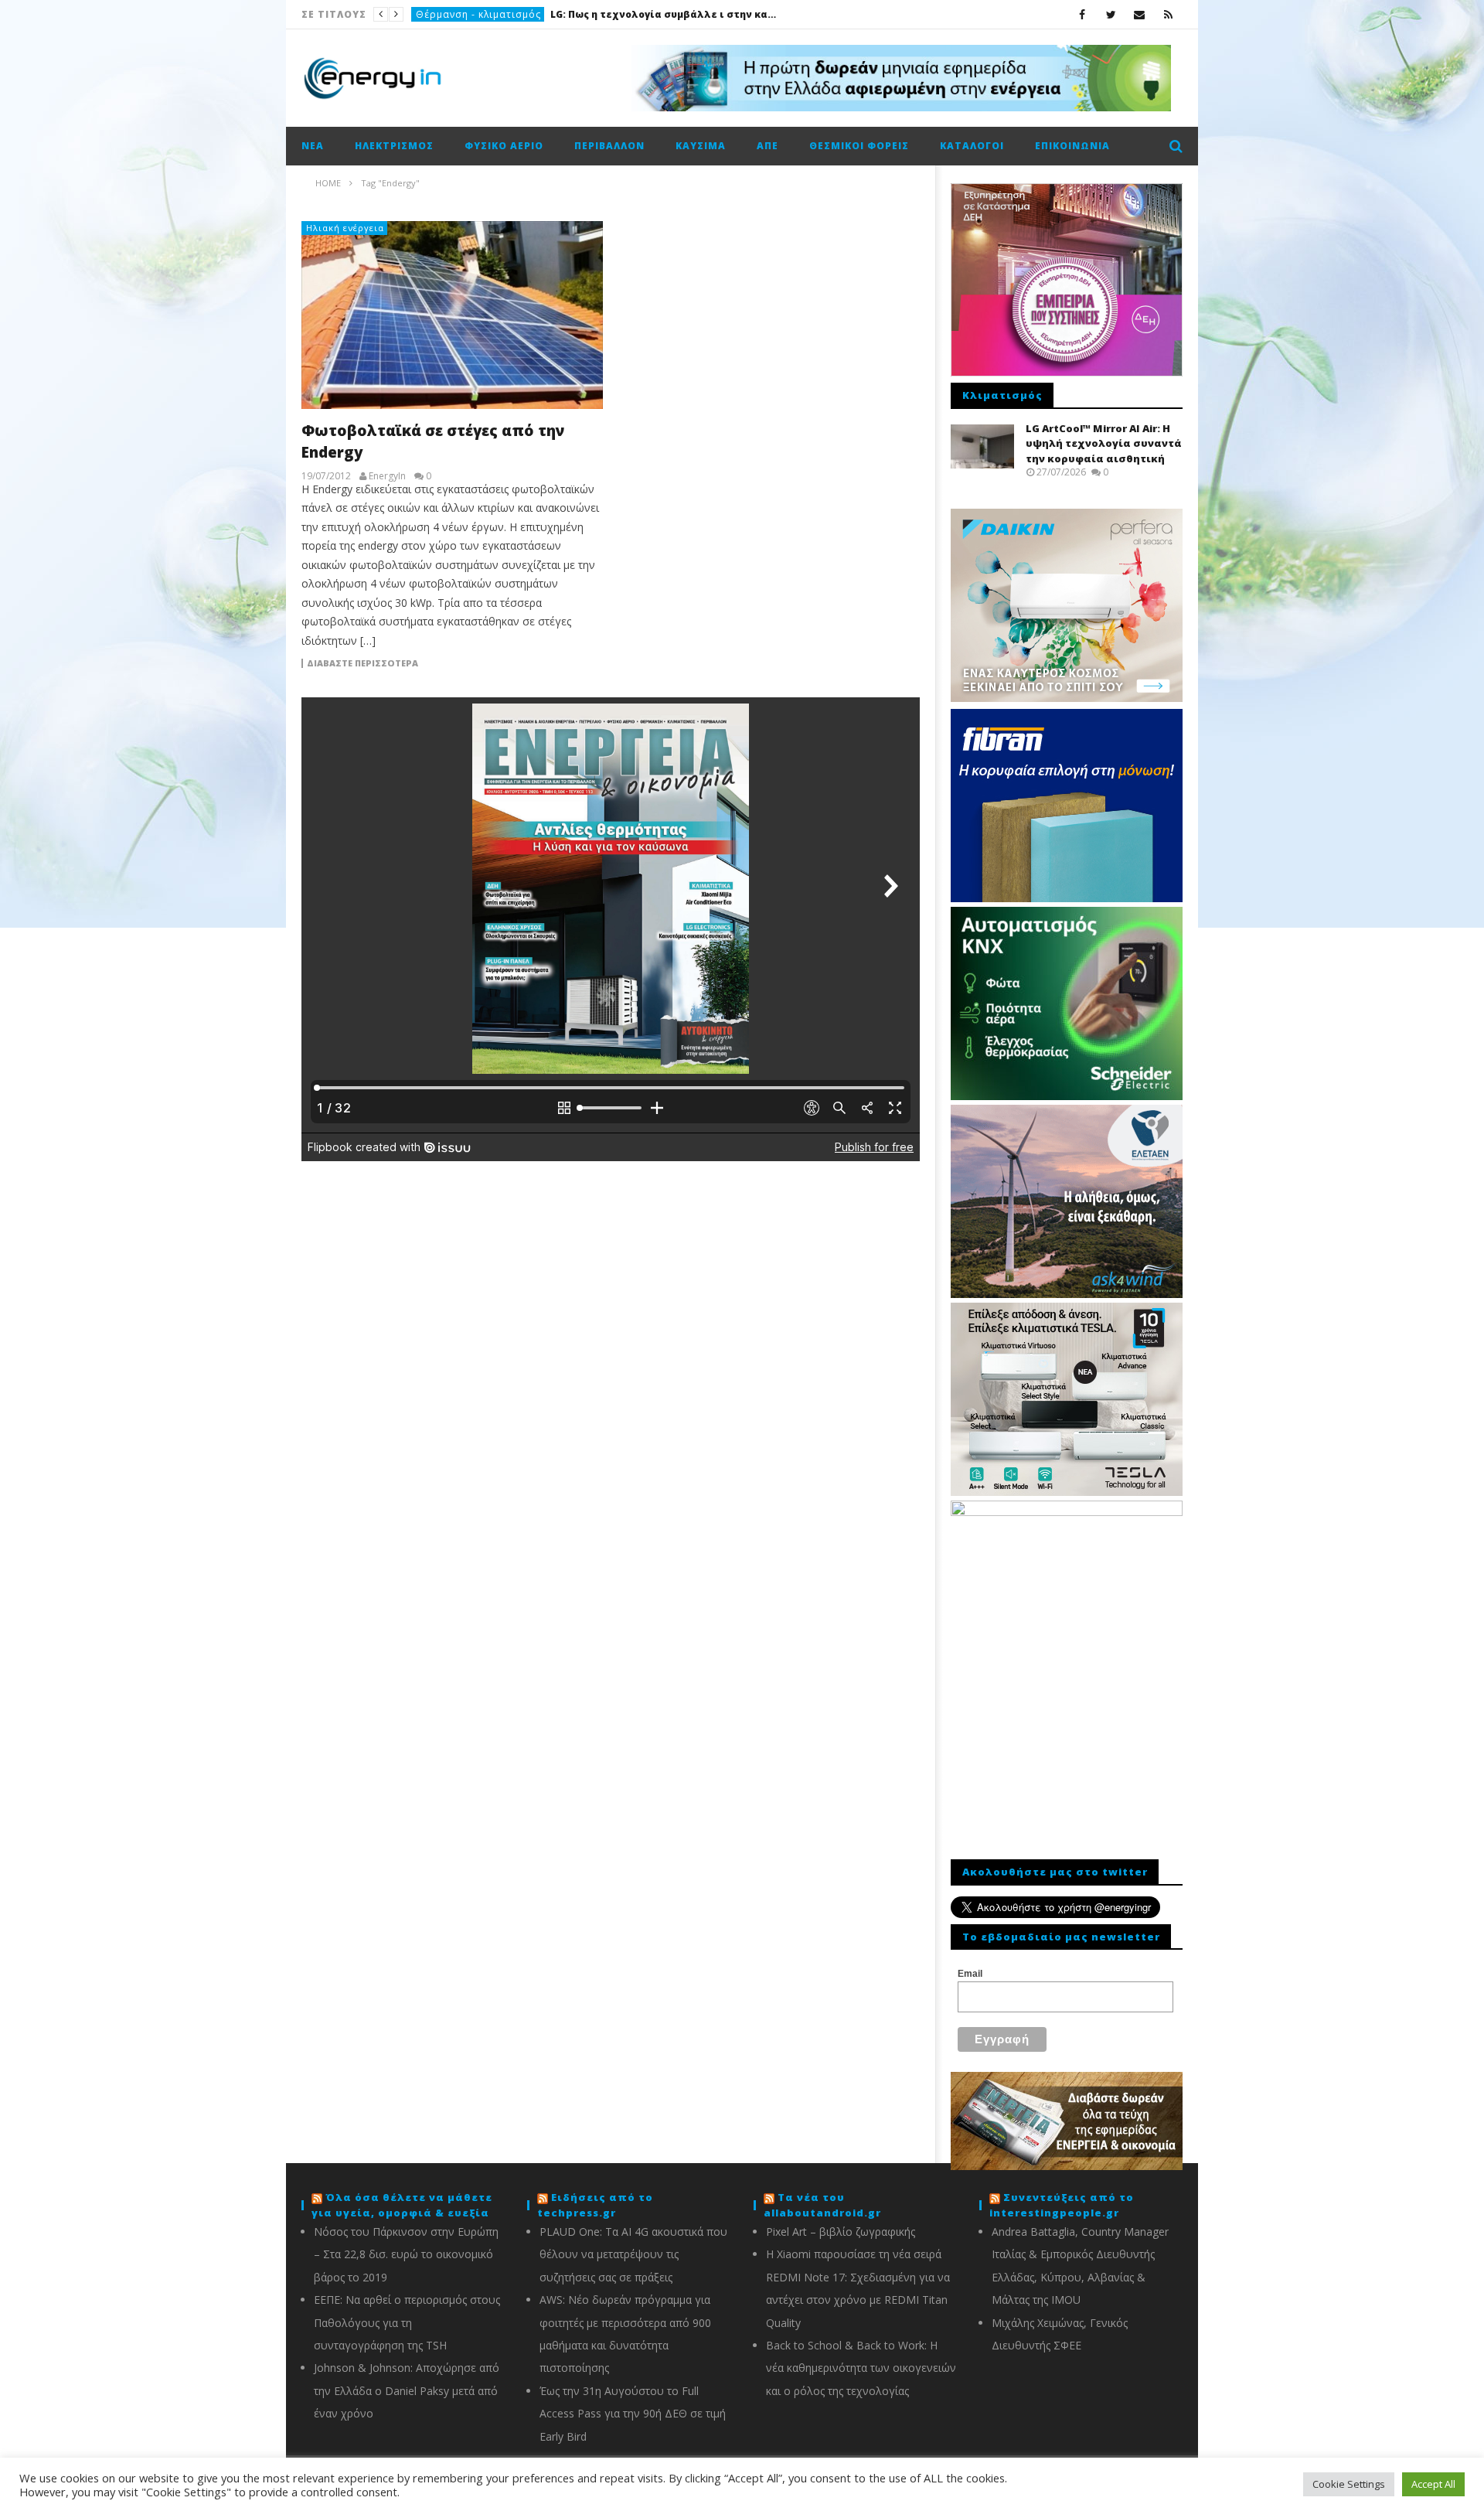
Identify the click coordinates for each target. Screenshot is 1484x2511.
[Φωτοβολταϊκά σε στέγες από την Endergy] (452, 315)
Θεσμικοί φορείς (859, 146)
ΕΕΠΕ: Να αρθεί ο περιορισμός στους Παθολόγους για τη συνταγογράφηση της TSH (407, 2322)
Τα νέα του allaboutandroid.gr (822, 2205)
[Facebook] (1082, 14)
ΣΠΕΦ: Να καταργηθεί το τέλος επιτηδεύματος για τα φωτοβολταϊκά (560, 14)
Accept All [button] (1433, 2484)
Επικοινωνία (1072, 146)
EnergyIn (387, 476)
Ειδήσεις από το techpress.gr (595, 2205)
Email (970, 1974)
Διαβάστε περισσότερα (362, 663)
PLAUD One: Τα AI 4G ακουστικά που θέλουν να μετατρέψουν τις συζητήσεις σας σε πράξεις (633, 2254)
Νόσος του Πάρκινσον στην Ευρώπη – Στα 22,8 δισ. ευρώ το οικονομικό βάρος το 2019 (406, 2254)
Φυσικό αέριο (504, 146)
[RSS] (1168, 14)
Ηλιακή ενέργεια (345, 228)
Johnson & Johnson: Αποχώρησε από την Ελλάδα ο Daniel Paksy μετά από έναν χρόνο (407, 2390)
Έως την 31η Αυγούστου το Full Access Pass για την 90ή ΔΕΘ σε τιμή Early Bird (633, 2414)
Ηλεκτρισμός (394, 146)
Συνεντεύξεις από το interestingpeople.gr (1062, 2205)
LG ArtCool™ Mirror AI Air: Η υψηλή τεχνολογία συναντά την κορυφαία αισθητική (1104, 443)
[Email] (1140, 14)
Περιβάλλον (609, 146)
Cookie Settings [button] (1349, 2484)
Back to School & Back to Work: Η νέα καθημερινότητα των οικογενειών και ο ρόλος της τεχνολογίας (861, 2368)
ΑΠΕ (425, 14)
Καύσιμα (701, 146)
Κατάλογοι (972, 146)
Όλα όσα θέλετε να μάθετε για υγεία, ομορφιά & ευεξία (402, 2205)
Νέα (313, 146)
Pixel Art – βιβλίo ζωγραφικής (841, 2232)
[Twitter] (1111, 14)
